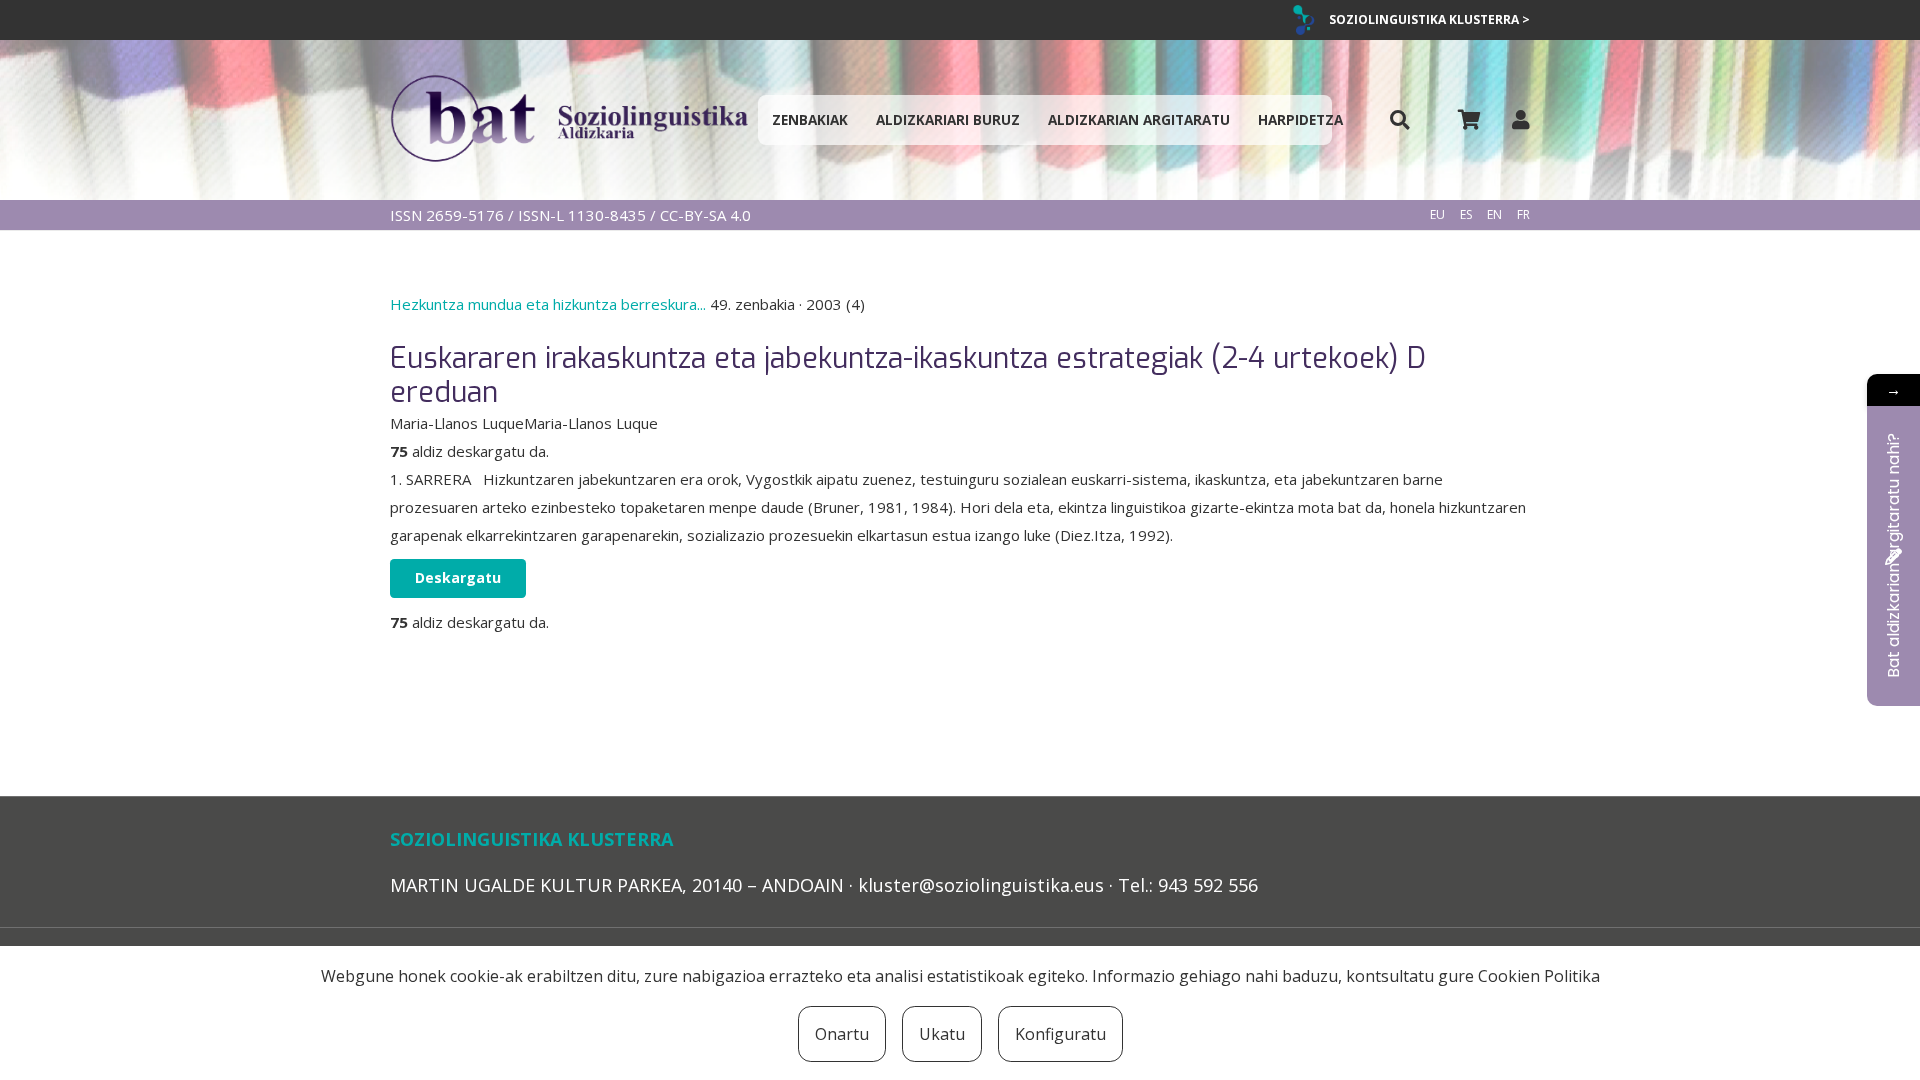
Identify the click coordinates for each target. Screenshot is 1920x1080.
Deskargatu (458, 577)
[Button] (1400, 120)
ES (1466, 214)
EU (1437, 214)
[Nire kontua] (1521, 119)
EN (1494, 214)
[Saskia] (1469, 120)
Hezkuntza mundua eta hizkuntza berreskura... (550, 304)
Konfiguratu (1060, 1034)
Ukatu (942, 1034)
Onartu (842, 1034)
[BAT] (569, 120)
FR (1523, 214)
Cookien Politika (1539, 976)
